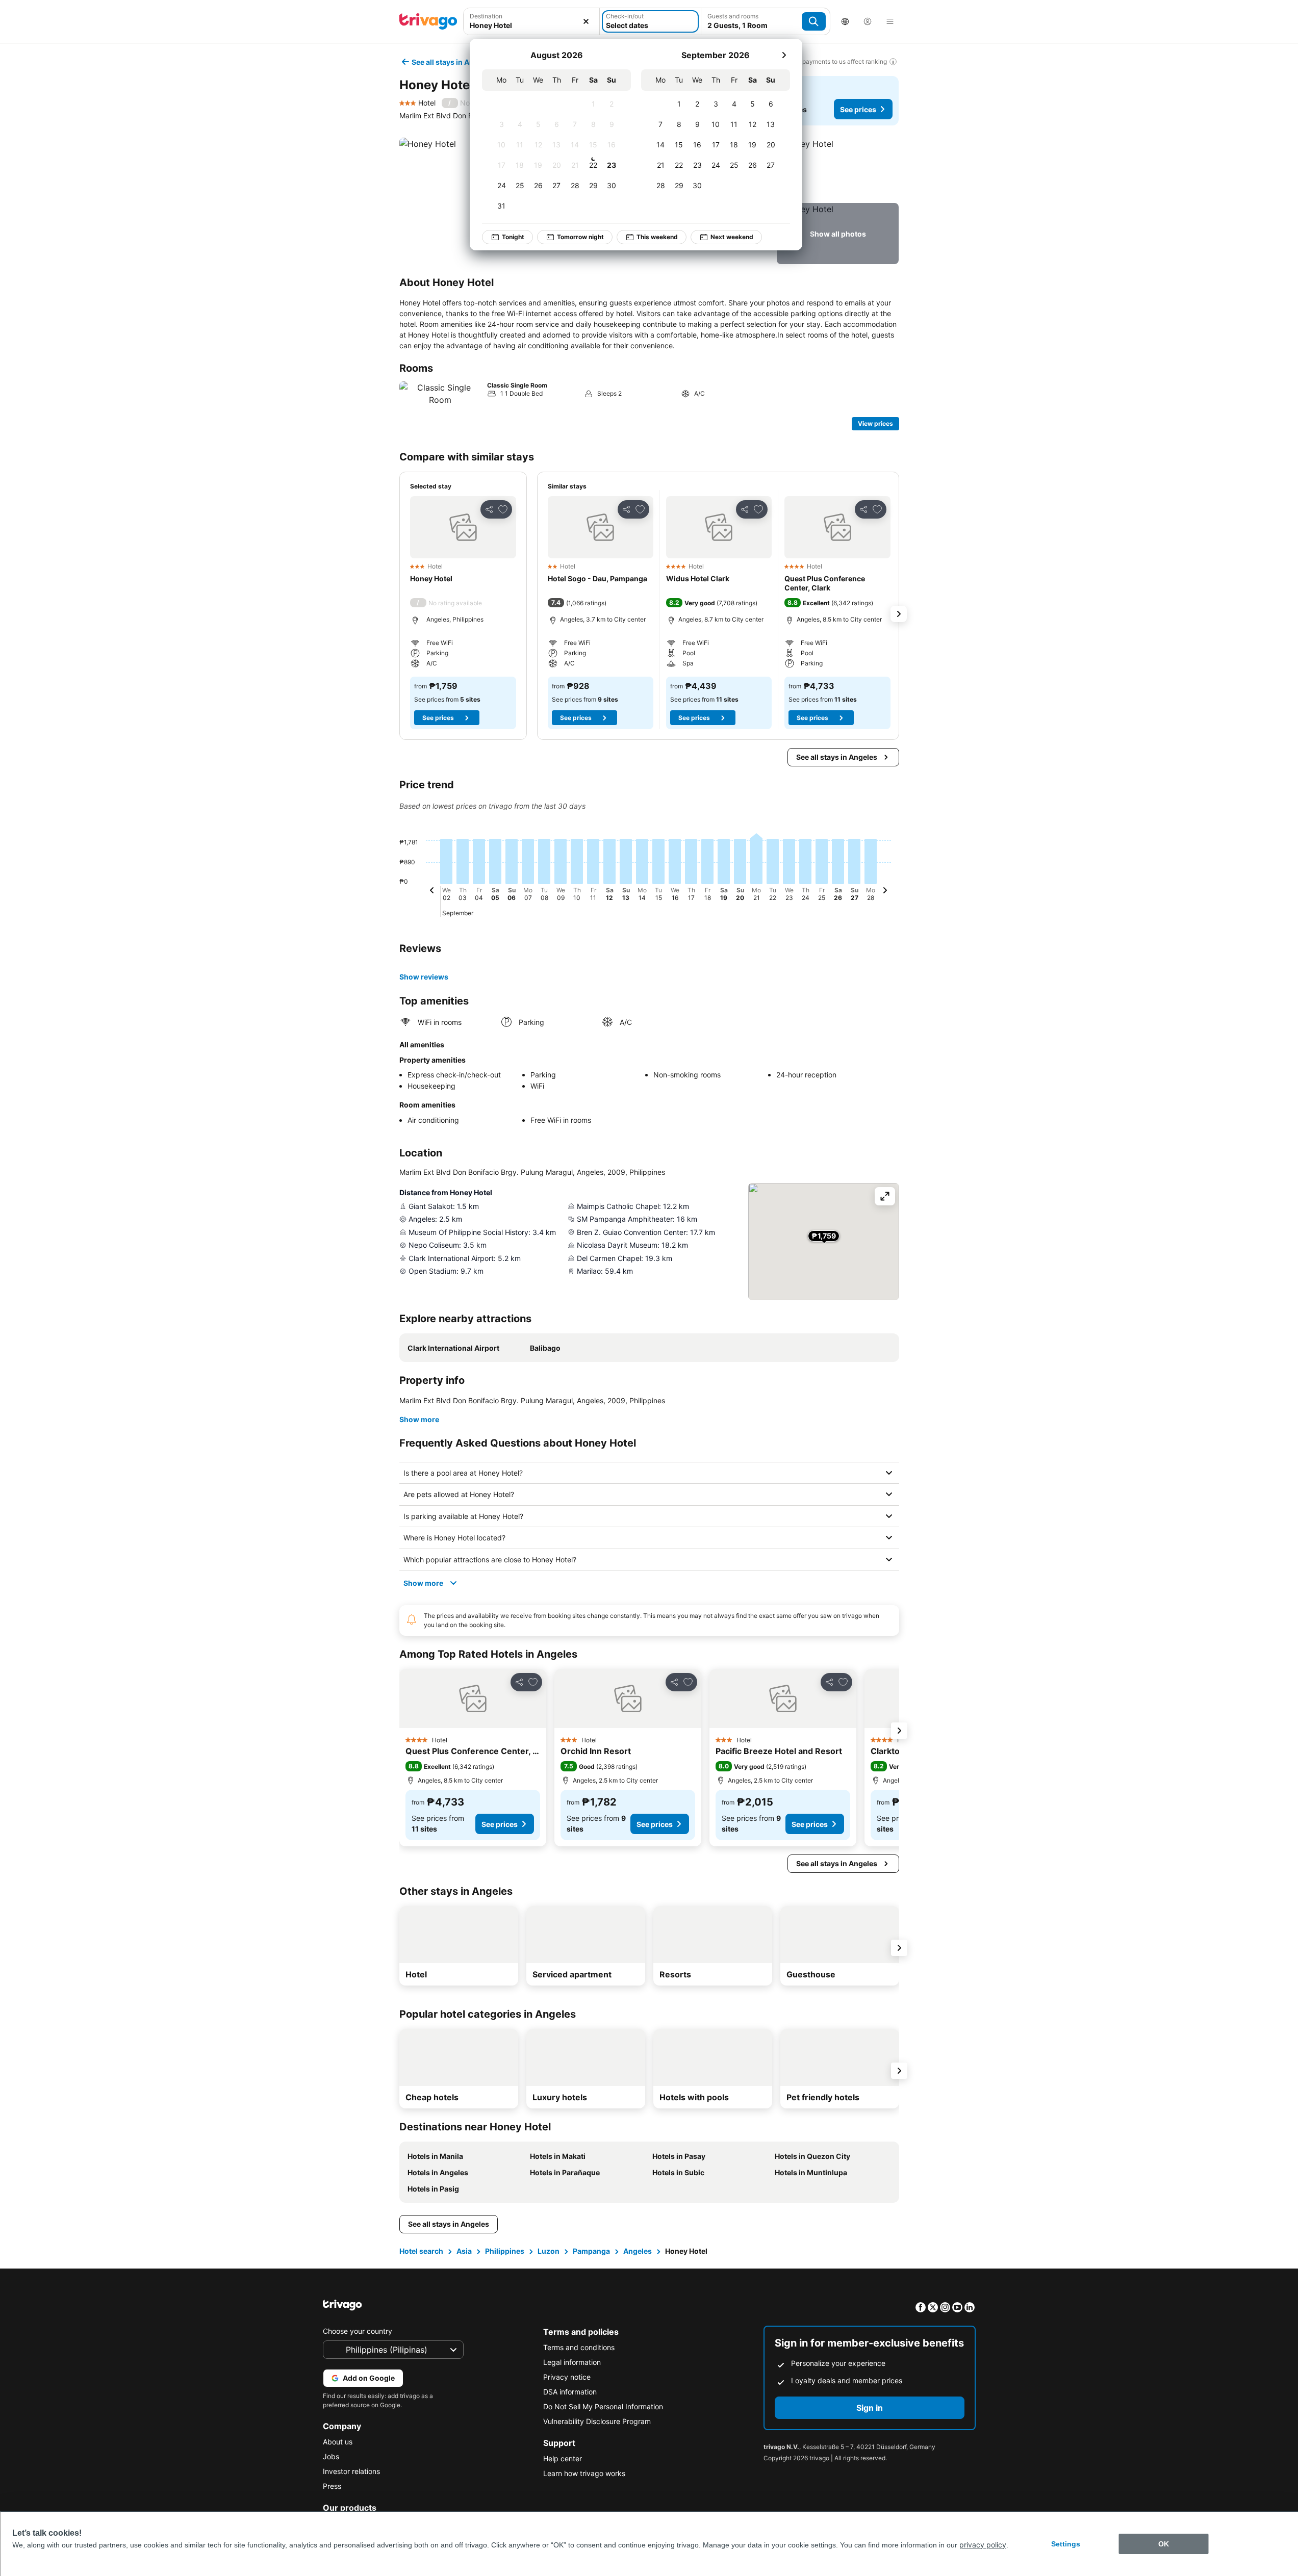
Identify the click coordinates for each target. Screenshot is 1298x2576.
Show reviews (424, 977)
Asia (464, 2251)
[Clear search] (586, 21)
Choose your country (358, 2331)
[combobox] (532, 21)
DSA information (570, 2392)
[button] (532, 21)
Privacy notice (567, 2377)
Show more (419, 1419)
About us (338, 2442)
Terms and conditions (579, 2347)
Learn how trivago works (584, 2473)
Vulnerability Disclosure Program (597, 2421)
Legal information (572, 2362)
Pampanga (591, 2251)
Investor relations (351, 2471)
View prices (875, 423)
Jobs (331, 2456)
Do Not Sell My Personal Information (603, 2406)
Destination (486, 16)
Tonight (513, 237)
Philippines (505, 2251)
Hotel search (421, 2251)
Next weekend (732, 237)
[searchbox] (532, 25)
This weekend (657, 237)
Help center (563, 2458)
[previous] (432, 892)
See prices (858, 109)
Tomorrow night (580, 237)
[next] (784, 55)
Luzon (549, 2251)
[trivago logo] (428, 21)
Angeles (638, 2251)
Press (332, 2486)
